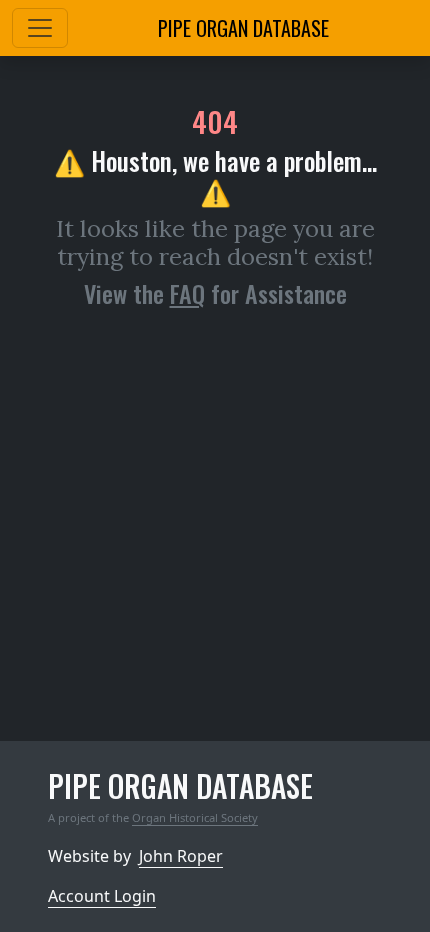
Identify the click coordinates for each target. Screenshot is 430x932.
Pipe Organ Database (243, 28)
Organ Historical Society (195, 817)
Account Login (102, 896)
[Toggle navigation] (40, 28)
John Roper (181, 856)
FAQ (187, 293)
